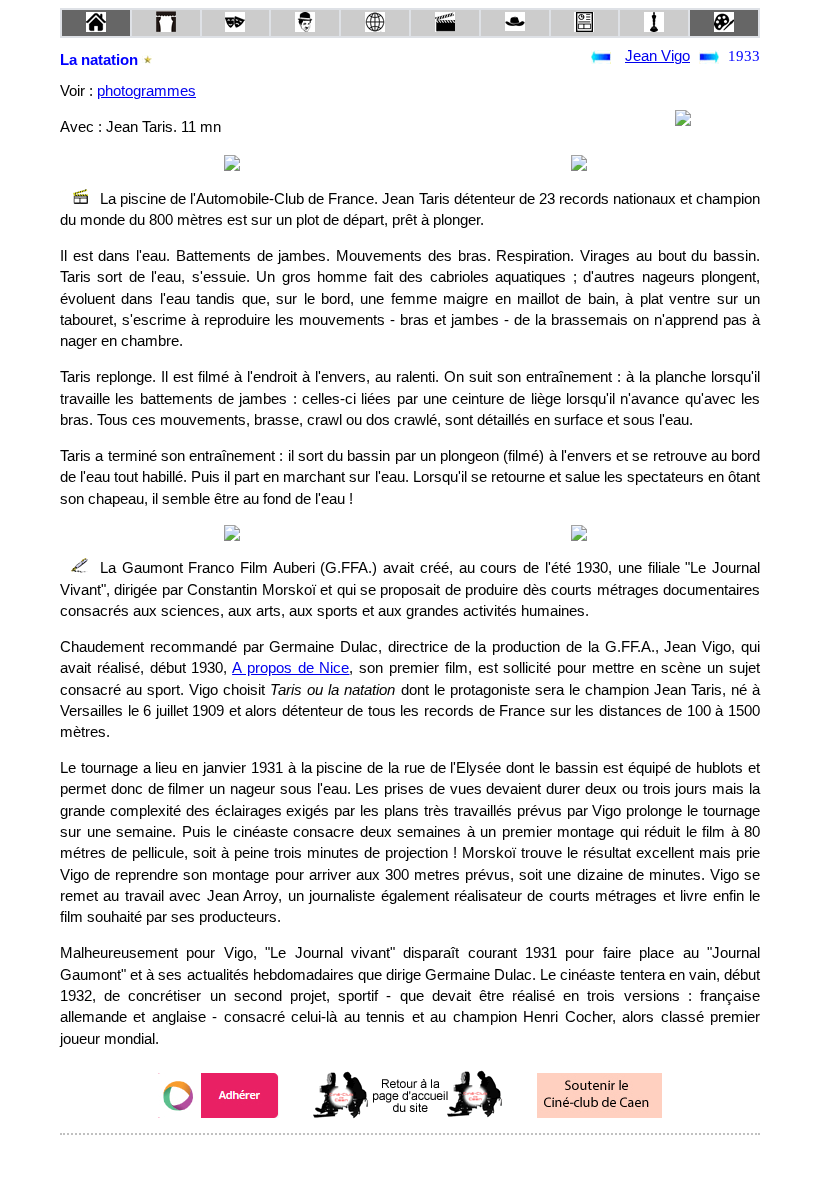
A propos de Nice (290, 668)
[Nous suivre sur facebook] (372, 1161)
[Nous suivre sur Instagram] (448, 1161)
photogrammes (146, 91)
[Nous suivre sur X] (410, 1161)
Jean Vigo (657, 56)
